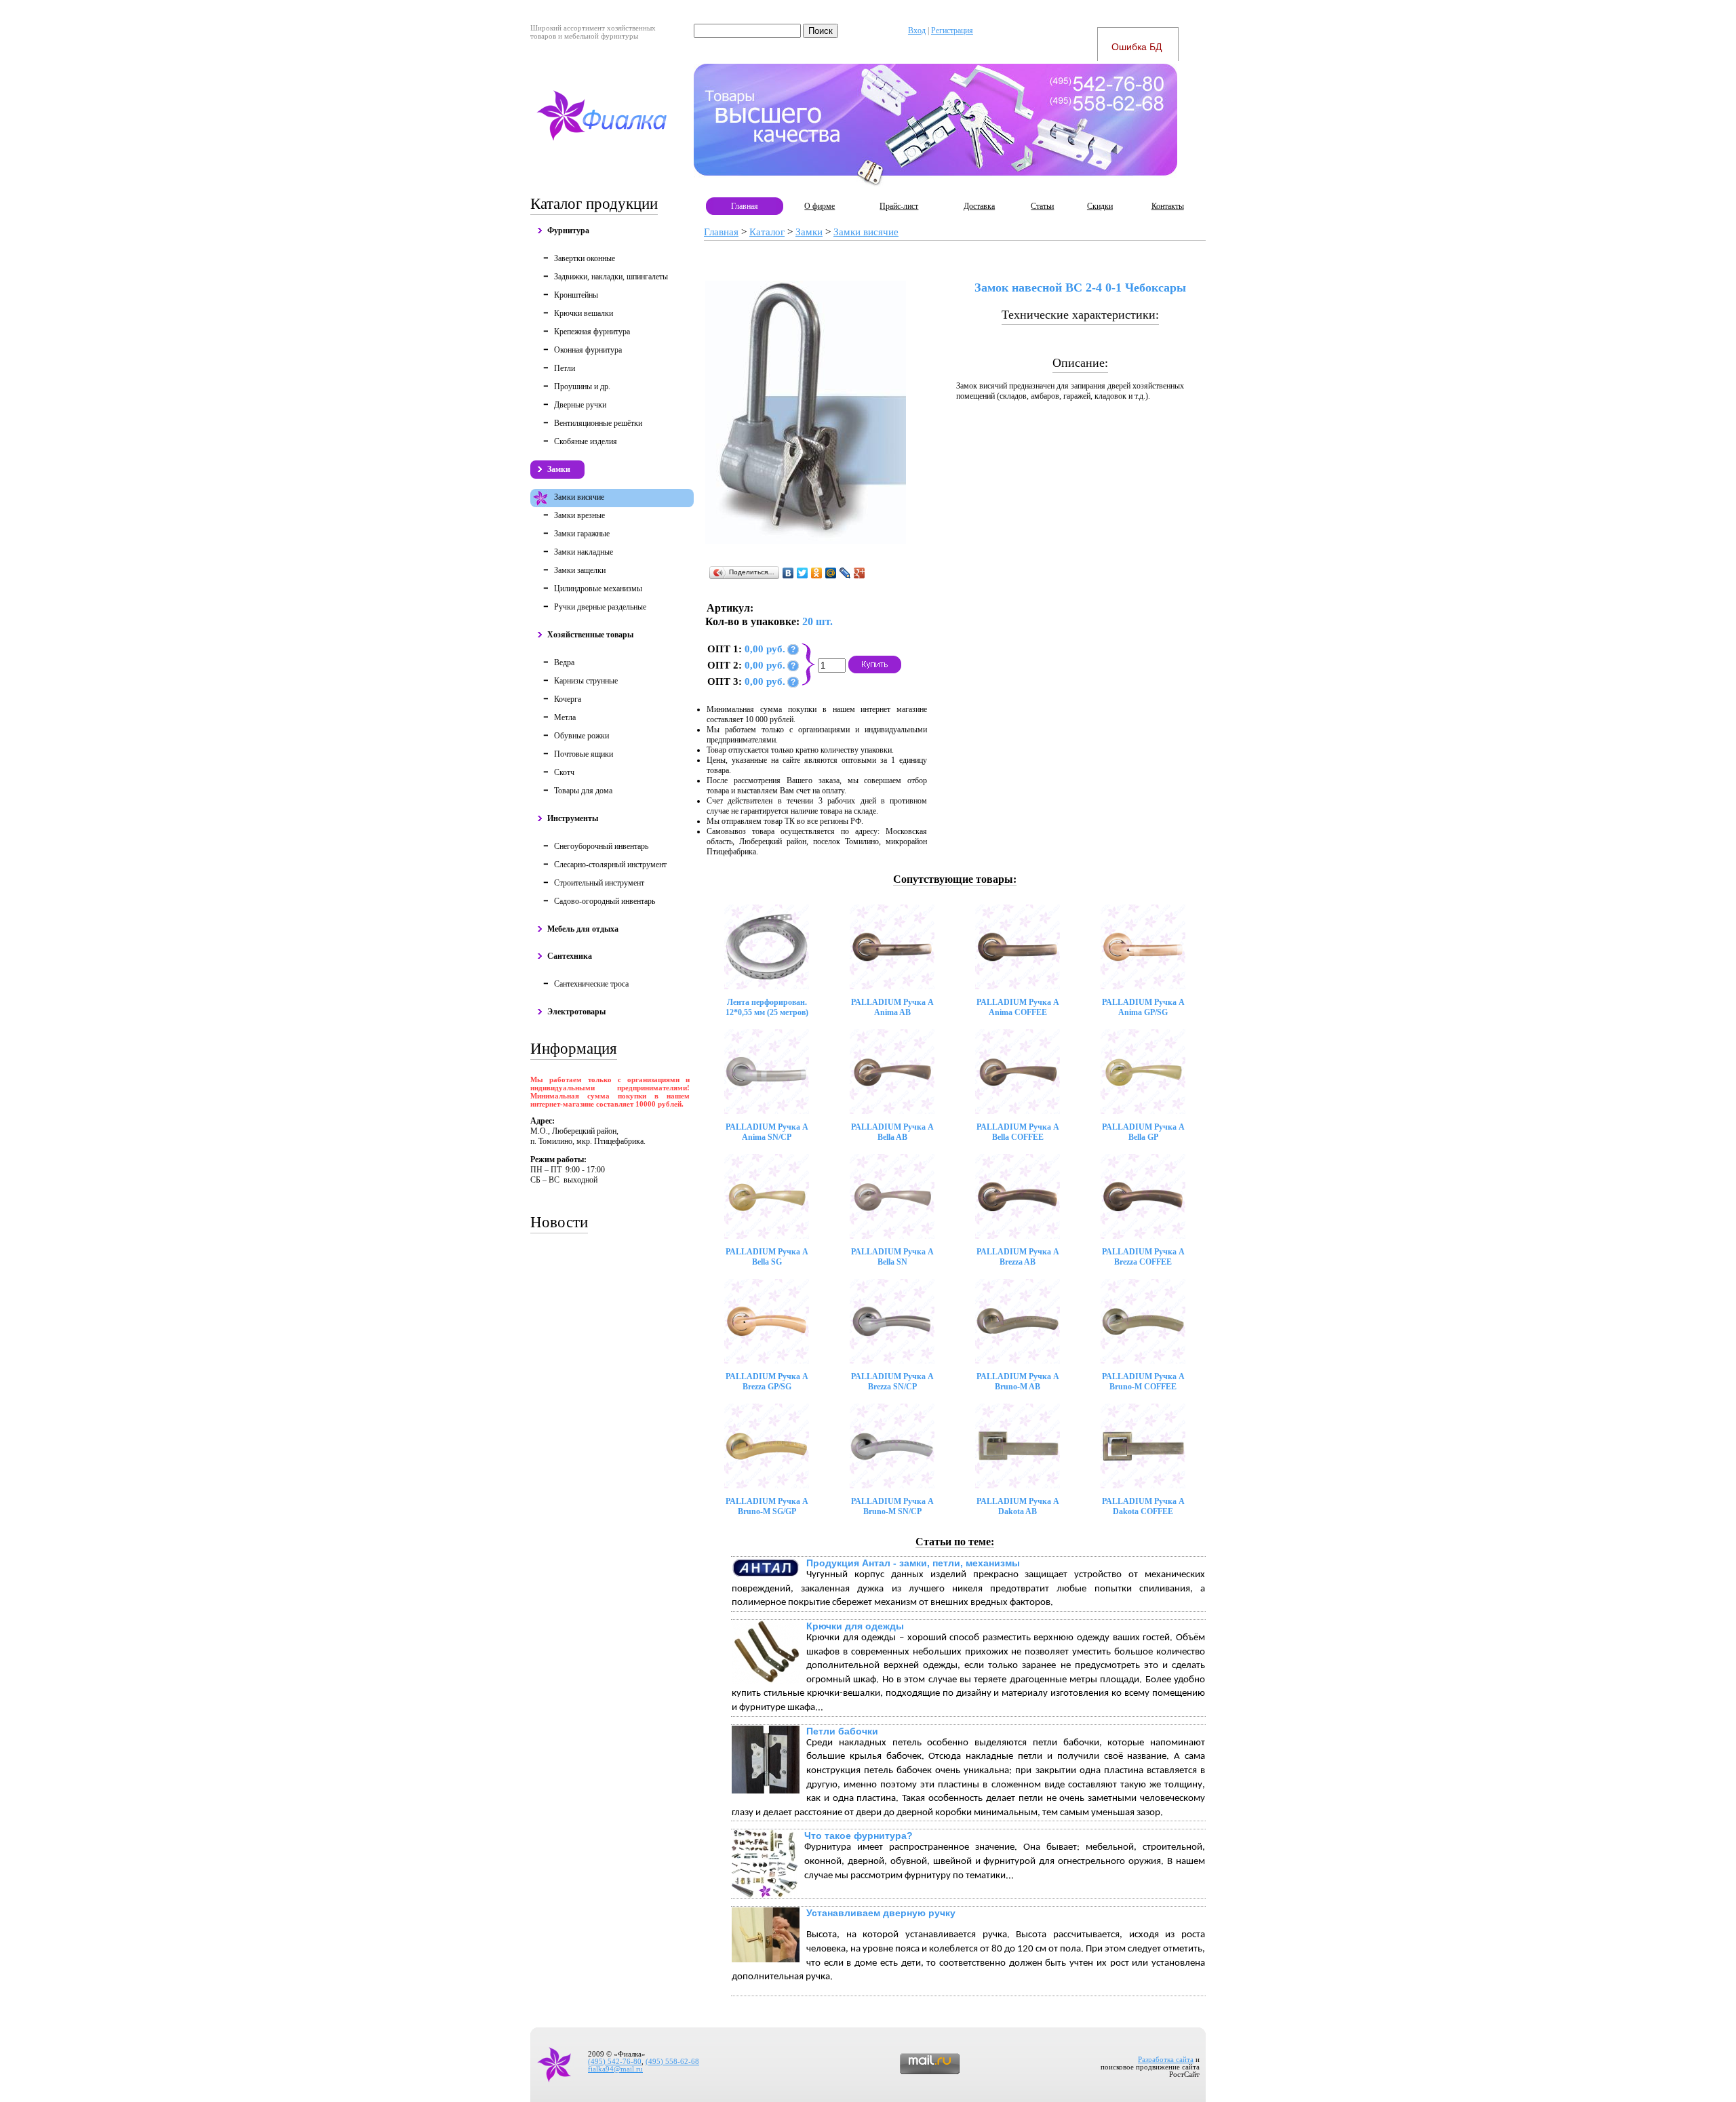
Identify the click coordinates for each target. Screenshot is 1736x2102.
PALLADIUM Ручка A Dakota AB (1018, 1506)
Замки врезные (579, 515)
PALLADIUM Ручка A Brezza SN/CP (892, 1382)
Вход (917, 31)
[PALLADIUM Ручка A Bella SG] (767, 1196)
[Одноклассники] (817, 573)
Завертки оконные (585, 258)
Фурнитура (568, 231)
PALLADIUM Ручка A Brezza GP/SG (767, 1382)
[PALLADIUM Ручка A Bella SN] (892, 1196)
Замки (559, 469)
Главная (745, 206)
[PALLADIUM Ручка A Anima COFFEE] (1018, 947)
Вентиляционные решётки (598, 423)
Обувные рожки (581, 736)
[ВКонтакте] (788, 573)
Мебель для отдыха (583, 929)
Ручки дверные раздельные (600, 607)
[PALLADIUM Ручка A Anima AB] (892, 947)
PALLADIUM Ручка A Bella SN (892, 1257)
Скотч (564, 772)
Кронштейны (576, 295)
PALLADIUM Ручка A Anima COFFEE (1018, 1007)
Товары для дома (583, 791)
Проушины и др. (582, 386)
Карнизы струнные (586, 681)
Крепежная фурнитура (592, 332)
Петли (565, 368)
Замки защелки (580, 570)
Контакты (1168, 206)
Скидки (1100, 206)
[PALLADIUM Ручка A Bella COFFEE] (1018, 1072)
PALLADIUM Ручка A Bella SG (767, 1257)
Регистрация (952, 31)
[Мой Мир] (831, 573)
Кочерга (568, 699)
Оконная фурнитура (588, 350)
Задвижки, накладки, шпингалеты (611, 277)
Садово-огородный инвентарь (605, 901)
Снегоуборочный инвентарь (601, 846)
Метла (565, 717)
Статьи (1042, 206)
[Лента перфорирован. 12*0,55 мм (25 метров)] (767, 947)
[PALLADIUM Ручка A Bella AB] (892, 1072)
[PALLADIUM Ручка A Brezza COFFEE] (1143, 1196)
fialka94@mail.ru (615, 2069)
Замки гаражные (582, 534)
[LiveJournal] (845, 573)
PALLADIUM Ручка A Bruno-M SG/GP (767, 1506)
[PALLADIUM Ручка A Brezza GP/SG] (767, 1321)
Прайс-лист (899, 206)
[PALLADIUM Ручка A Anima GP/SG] (1143, 947)
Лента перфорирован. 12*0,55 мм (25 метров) (767, 1007)
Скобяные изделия (586, 441)
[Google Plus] (860, 573)
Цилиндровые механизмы (598, 589)
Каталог (767, 232)
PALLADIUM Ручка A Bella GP (1143, 1132)
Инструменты (573, 818)
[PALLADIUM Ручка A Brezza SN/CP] (892, 1321)
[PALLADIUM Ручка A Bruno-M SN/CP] (892, 1446)
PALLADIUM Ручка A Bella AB (892, 1132)
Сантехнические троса (591, 984)
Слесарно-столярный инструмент (610, 865)
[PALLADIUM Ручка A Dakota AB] (1018, 1446)
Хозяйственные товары (590, 635)
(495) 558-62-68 (672, 2062)
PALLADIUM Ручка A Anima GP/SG (1143, 1007)
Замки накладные (584, 552)
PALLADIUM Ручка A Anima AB (892, 1007)
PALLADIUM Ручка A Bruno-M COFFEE (1143, 1382)
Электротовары (576, 1012)
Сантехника (570, 956)
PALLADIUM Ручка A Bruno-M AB (1018, 1382)
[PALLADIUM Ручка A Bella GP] (1143, 1072)
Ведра (564, 662)
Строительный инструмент (599, 883)
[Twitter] (803, 573)
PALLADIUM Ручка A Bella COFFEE (1018, 1132)
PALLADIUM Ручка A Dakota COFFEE (1143, 1506)
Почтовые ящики (584, 754)
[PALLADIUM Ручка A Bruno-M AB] (1018, 1321)
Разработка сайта (1166, 2060)
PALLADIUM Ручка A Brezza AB (1018, 1257)
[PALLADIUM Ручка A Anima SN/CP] (767, 1072)
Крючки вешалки (584, 313)
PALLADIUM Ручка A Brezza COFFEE (1143, 1257)
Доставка (979, 206)
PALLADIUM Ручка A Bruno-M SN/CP (892, 1506)
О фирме (820, 206)
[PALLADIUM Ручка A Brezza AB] (1018, 1196)
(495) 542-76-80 (615, 2062)
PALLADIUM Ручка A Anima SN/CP (767, 1132)
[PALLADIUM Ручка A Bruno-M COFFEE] (1143, 1321)
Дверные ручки (580, 405)
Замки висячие (579, 497)
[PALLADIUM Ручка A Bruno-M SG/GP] (767, 1446)
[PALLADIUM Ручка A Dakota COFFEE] (1143, 1446)
